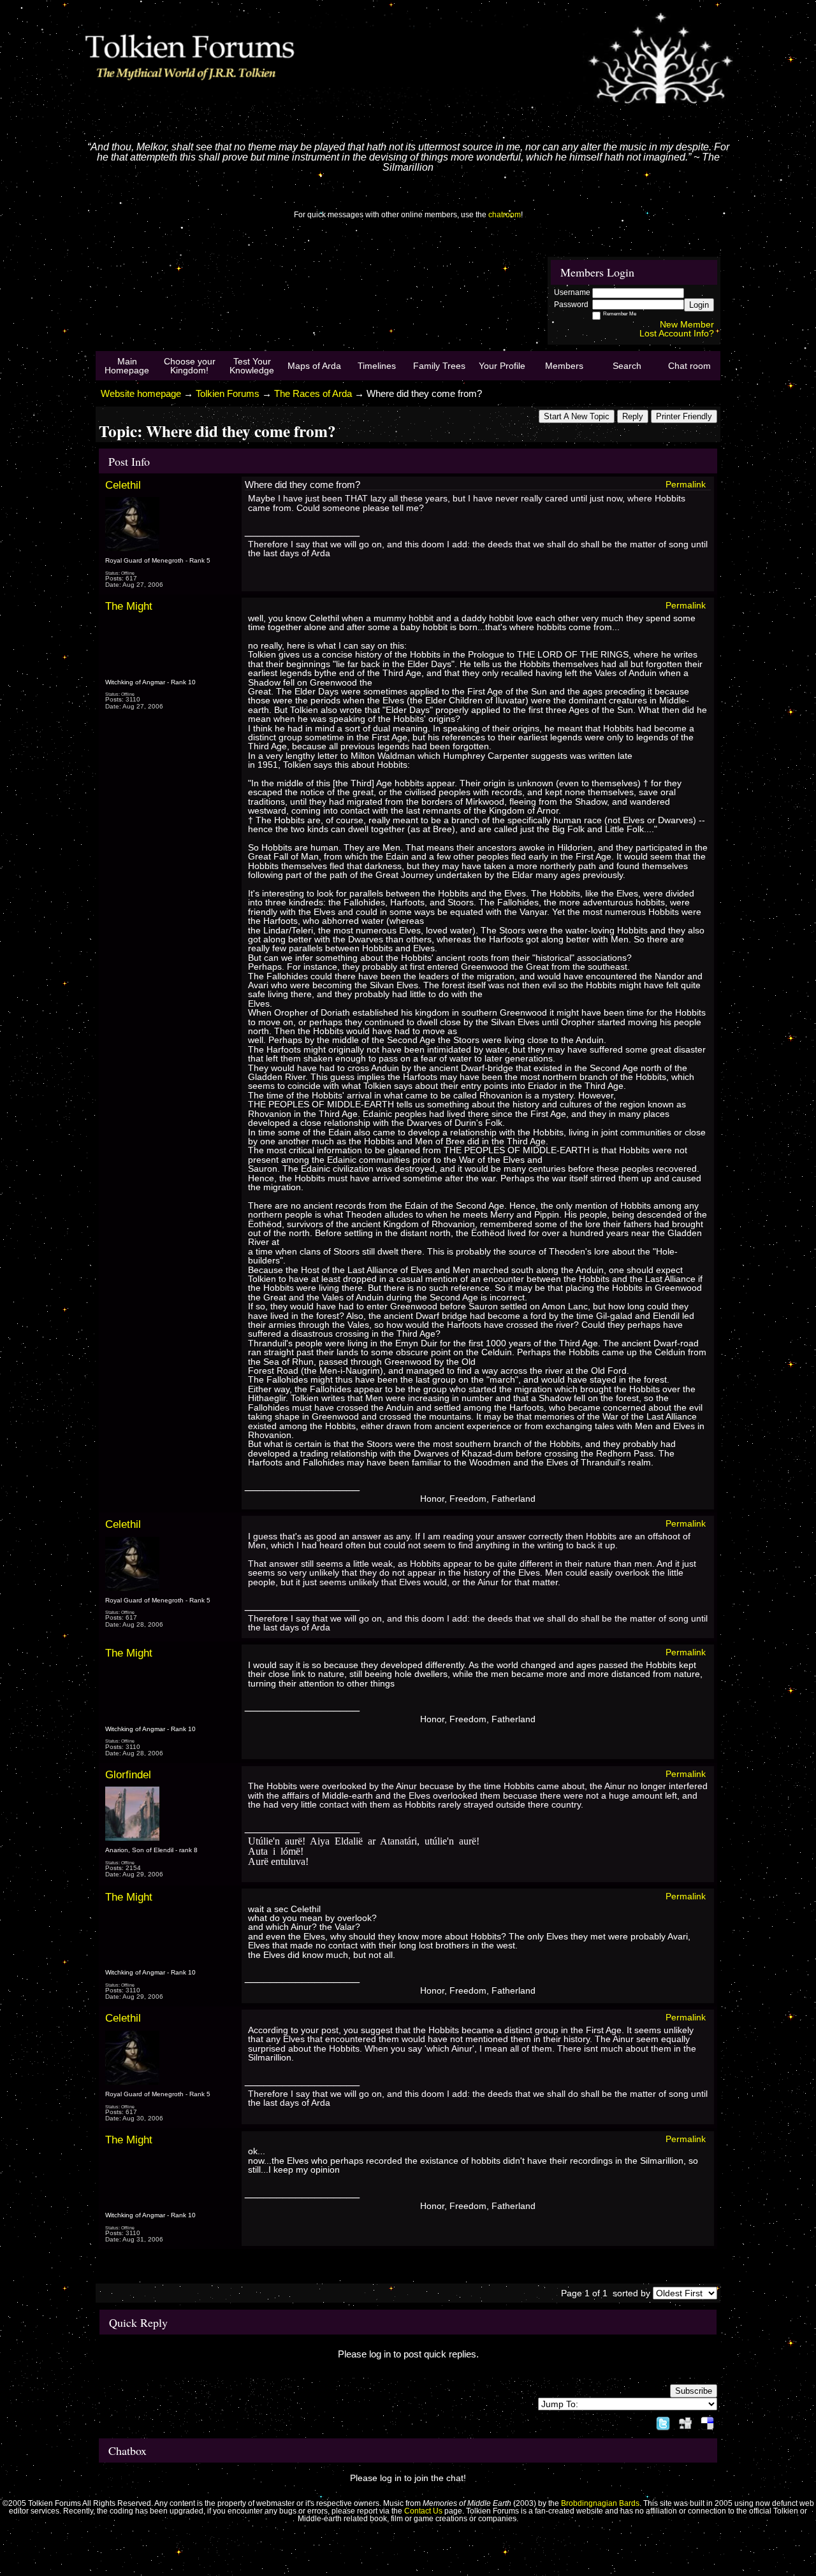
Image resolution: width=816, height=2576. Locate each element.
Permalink (686, 484)
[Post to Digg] (685, 2421)
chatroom (505, 215)
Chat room (689, 366)
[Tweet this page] (663, 2421)
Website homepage (141, 393)
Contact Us (423, 2511)
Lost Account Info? (677, 333)
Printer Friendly (684, 416)
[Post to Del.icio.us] (707, 2421)
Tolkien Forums (228, 393)
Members (564, 366)
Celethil (123, 485)
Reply (633, 416)
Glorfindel (128, 1774)
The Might (129, 606)
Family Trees (439, 366)
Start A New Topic (577, 416)
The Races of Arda (313, 393)
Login (699, 305)
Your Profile (502, 366)
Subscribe (694, 2391)
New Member (687, 324)
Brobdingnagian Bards (600, 2503)
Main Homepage (127, 366)
